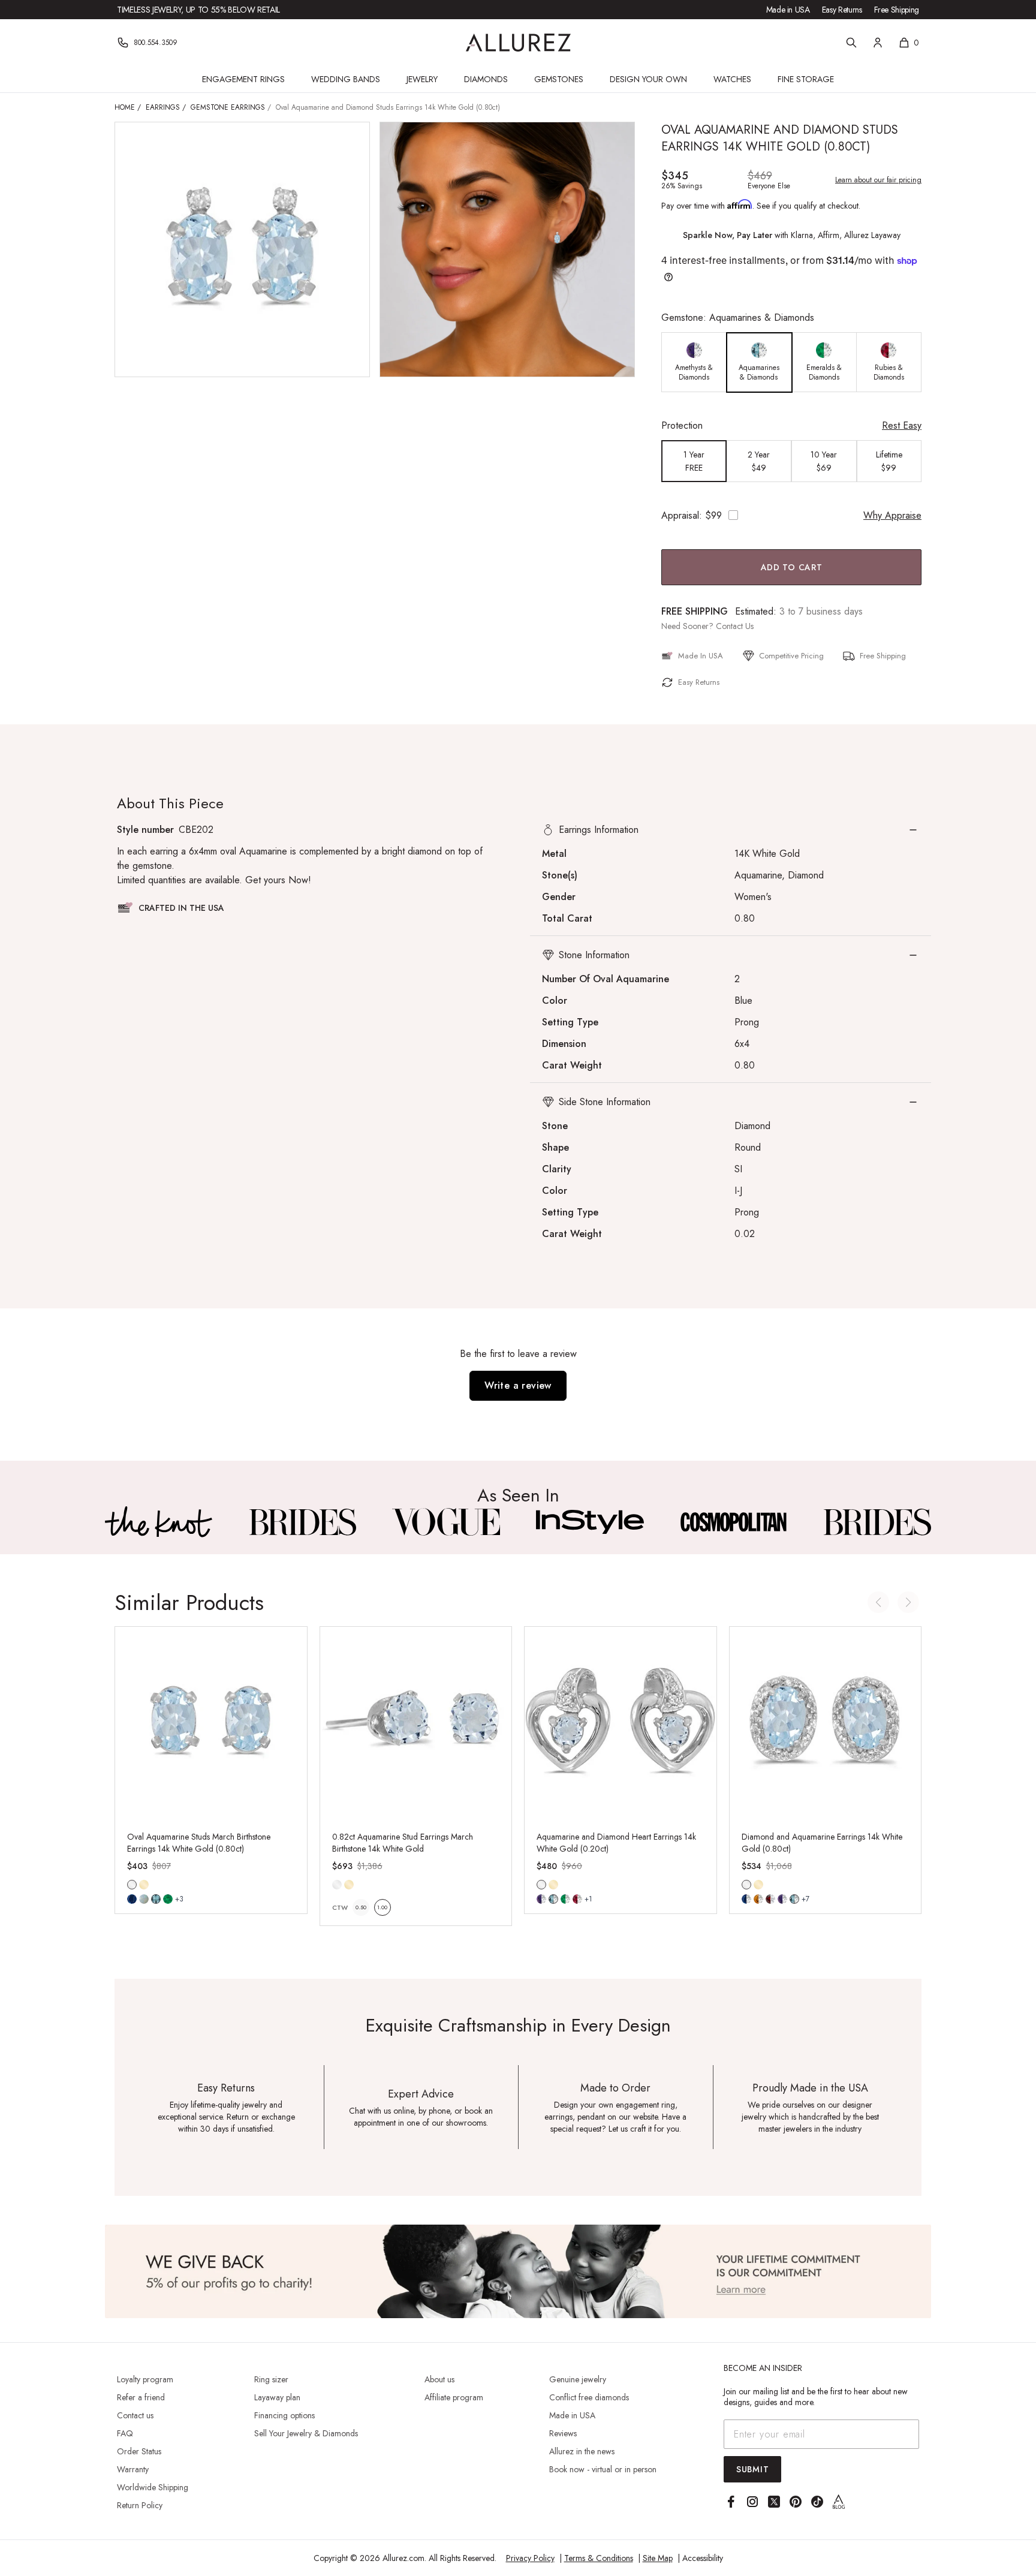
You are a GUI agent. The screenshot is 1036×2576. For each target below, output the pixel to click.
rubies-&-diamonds (577, 1899)
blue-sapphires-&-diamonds (746, 1899)
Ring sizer (271, 2379)
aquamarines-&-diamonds (553, 1899)
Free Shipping (897, 10)
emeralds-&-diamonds (565, 1899)
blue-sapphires (132, 1899)
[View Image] (159, 1522)
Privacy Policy (530, 2558)
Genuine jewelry (578, 2379)
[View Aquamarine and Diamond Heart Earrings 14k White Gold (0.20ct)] (621, 1723)
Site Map (658, 2558)
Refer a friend (141, 2397)
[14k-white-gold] (337, 1885)
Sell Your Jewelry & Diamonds (306, 2433)
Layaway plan (277, 2397)
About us (439, 2379)
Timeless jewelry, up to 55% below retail (198, 10)
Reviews (563, 2433)
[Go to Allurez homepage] (518, 43)
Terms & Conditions (599, 2558)
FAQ (125, 2433)
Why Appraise (892, 515)
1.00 (382, 1907)
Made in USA (788, 10)
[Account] (878, 43)
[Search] (851, 43)
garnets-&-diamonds (770, 1899)
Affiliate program (454, 2397)
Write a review (518, 1385)
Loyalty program (145, 2379)
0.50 (361, 1907)
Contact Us (735, 626)
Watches (732, 79)
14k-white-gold (132, 1885)
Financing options (284, 2415)
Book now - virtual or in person (603, 2469)
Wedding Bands (346, 79)
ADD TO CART (792, 567)
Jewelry (422, 79)
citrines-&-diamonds (758, 1899)
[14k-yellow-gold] (144, 1885)
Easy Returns (842, 10)
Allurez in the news (582, 2451)
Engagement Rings (243, 79)
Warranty (133, 2469)
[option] (694, 362)
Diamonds (486, 79)
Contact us (135, 2415)
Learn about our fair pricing (878, 180)
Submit (752, 2469)
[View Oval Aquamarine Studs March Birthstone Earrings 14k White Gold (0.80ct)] (211, 1723)
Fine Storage (806, 79)
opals (144, 1899)
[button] (731, 830)
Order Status (139, 2451)
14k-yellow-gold (144, 1885)
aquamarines (156, 1899)
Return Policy (140, 2505)
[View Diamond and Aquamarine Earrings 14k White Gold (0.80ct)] (826, 1723)
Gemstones (559, 79)
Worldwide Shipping (153, 2487)
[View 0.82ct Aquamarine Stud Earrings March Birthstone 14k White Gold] (416, 1723)
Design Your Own (648, 79)
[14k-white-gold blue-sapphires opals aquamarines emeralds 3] (132, 1885)
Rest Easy (902, 425)
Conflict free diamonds (589, 2397)
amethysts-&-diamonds (541, 1899)
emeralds (168, 1899)
